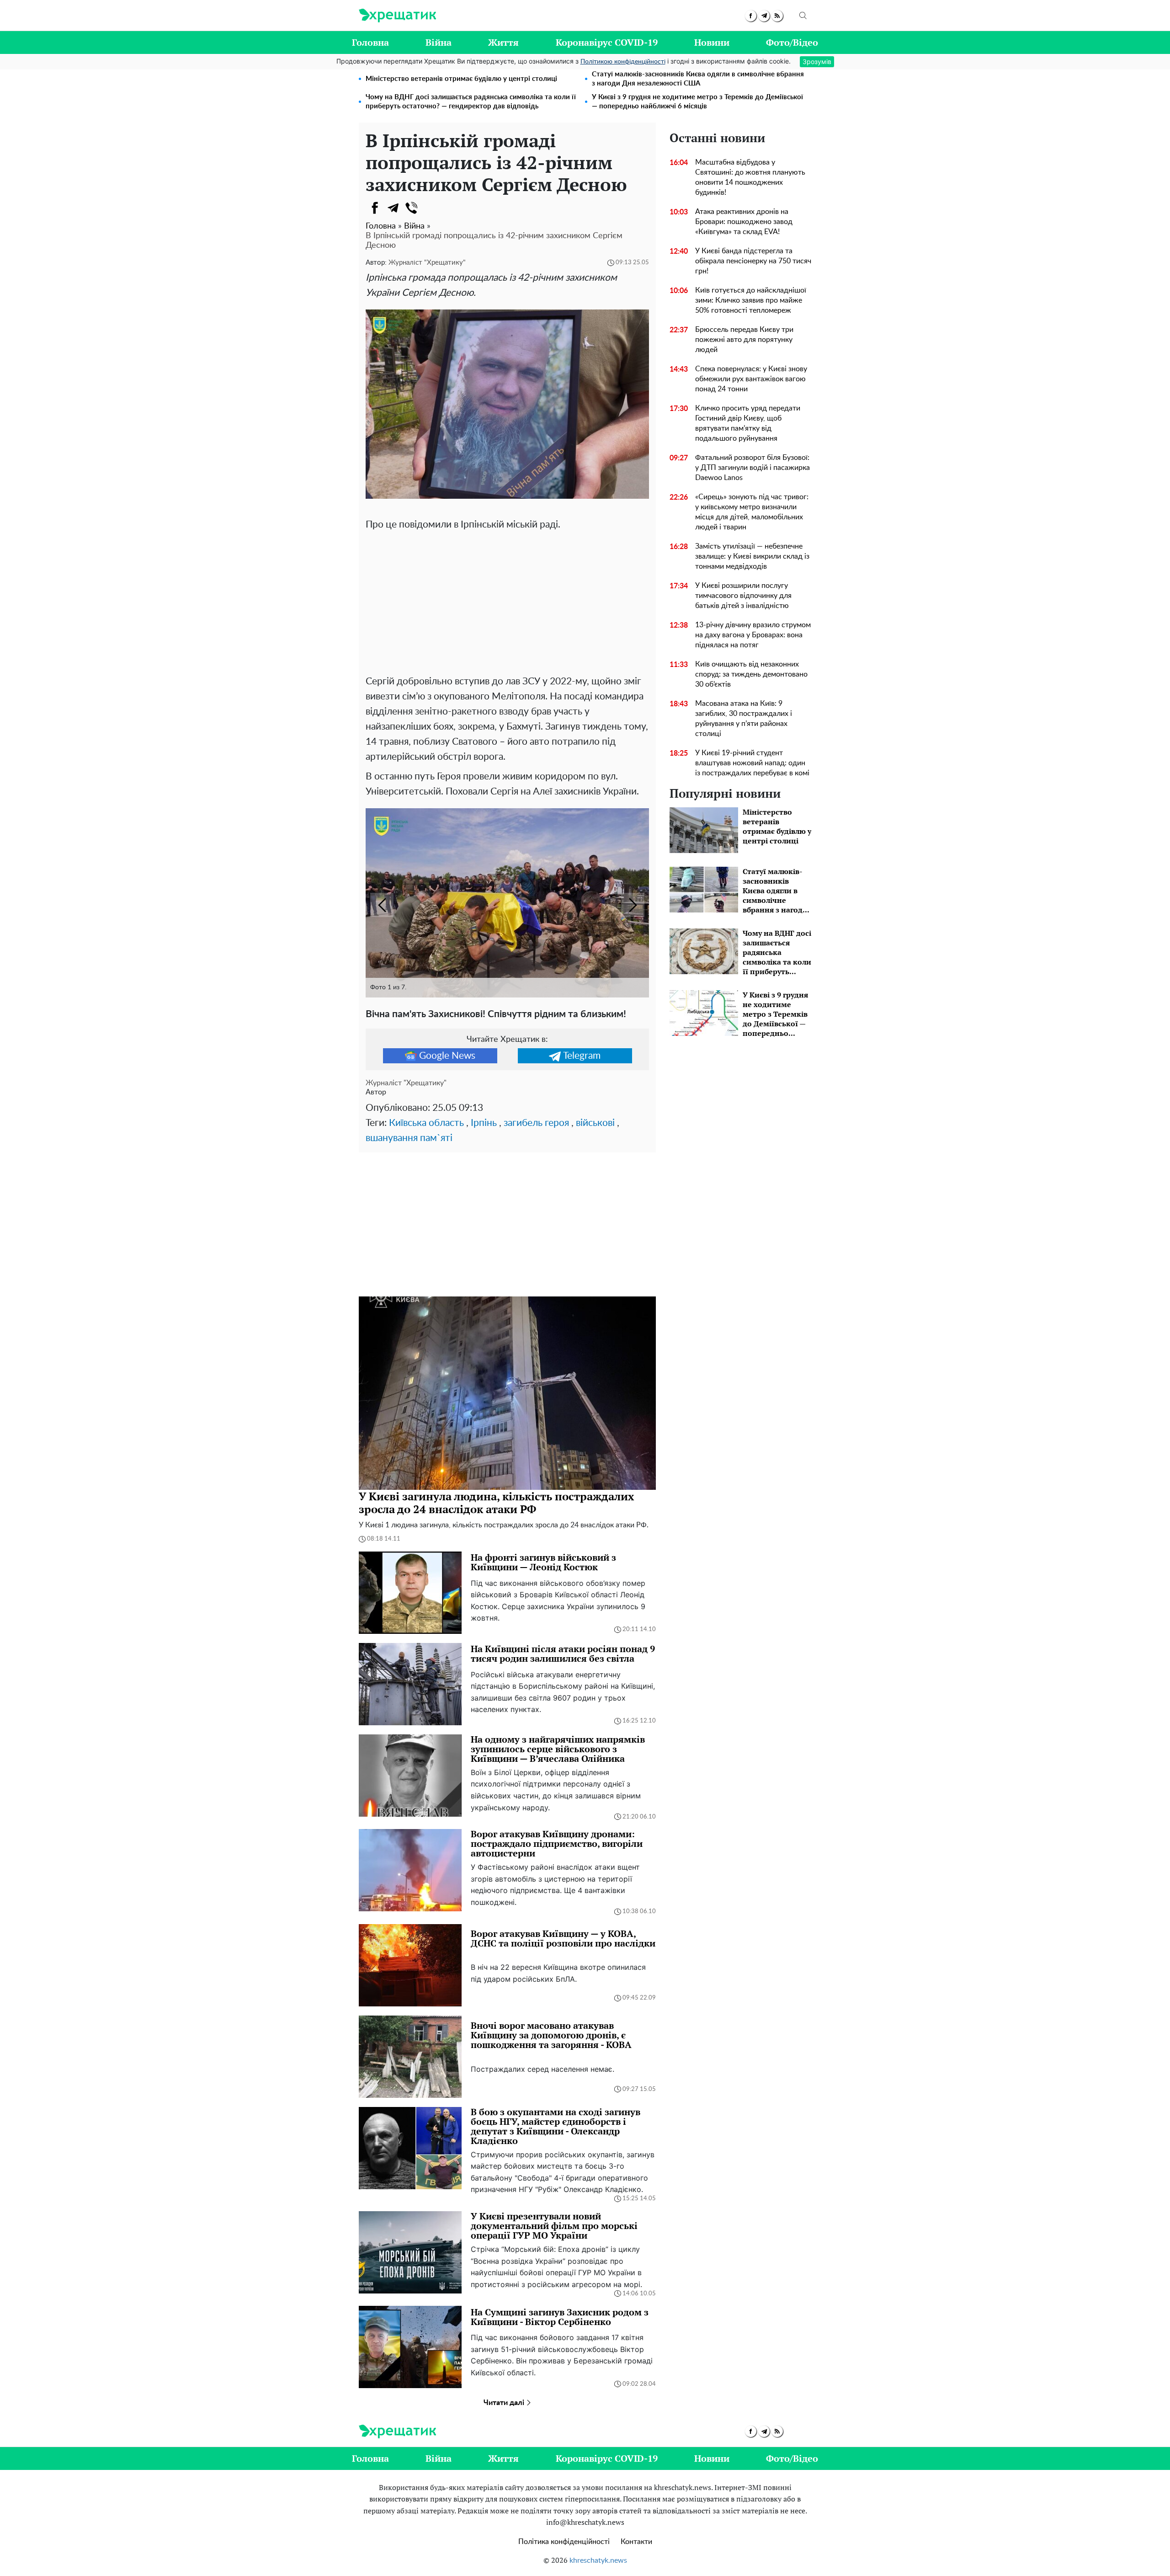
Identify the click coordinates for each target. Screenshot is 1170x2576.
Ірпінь (484, 1123)
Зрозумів (817, 61)
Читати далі (505, 2403)
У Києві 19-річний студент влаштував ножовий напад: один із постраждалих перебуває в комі (752, 763)
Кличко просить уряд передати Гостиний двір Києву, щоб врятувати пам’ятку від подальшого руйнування (748, 423)
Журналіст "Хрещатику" (427, 263)
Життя (503, 42)
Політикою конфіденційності (623, 62)
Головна (370, 42)
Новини (712, 42)
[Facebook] (375, 208)
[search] (803, 16)
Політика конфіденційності (564, 2542)
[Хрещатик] (397, 16)
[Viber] (411, 208)
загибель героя (536, 1123)
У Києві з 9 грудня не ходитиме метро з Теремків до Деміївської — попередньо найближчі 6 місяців (697, 102)
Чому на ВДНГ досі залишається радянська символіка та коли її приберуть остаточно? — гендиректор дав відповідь (471, 102)
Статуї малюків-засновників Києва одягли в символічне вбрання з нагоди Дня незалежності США (698, 79)
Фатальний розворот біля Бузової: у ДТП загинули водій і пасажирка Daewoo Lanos (753, 468)
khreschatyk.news (598, 2560)
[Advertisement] (507, 601)
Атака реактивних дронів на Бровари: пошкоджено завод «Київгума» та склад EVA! (744, 222)
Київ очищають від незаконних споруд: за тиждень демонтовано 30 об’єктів (751, 674)
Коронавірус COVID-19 (607, 42)
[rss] (777, 16)
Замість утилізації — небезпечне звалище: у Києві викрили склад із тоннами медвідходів (752, 556)
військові (595, 1123)
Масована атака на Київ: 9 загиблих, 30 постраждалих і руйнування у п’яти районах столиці (744, 719)
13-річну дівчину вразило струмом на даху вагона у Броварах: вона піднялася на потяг (753, 635)
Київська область (426, 1123)
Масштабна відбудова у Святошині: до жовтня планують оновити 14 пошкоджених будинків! (750, 177)
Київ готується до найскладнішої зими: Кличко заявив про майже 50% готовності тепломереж (751, 300)
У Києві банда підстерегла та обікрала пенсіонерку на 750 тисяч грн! (753, 261)
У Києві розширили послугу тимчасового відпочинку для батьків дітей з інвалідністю (743, 596)
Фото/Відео (792, 42)
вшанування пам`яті (409, 1138)
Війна (439, 42)
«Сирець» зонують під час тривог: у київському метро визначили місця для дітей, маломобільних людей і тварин (752, 512)
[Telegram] (393, 208)
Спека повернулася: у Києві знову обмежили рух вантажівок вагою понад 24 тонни (751, 379)
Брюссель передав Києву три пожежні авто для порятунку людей (744, 340)
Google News (447, 1056)
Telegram (582, 1056)
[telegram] (764, 16)
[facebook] (751, 16)
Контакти (636, 2542)
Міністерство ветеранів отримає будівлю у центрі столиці (461, 79)
